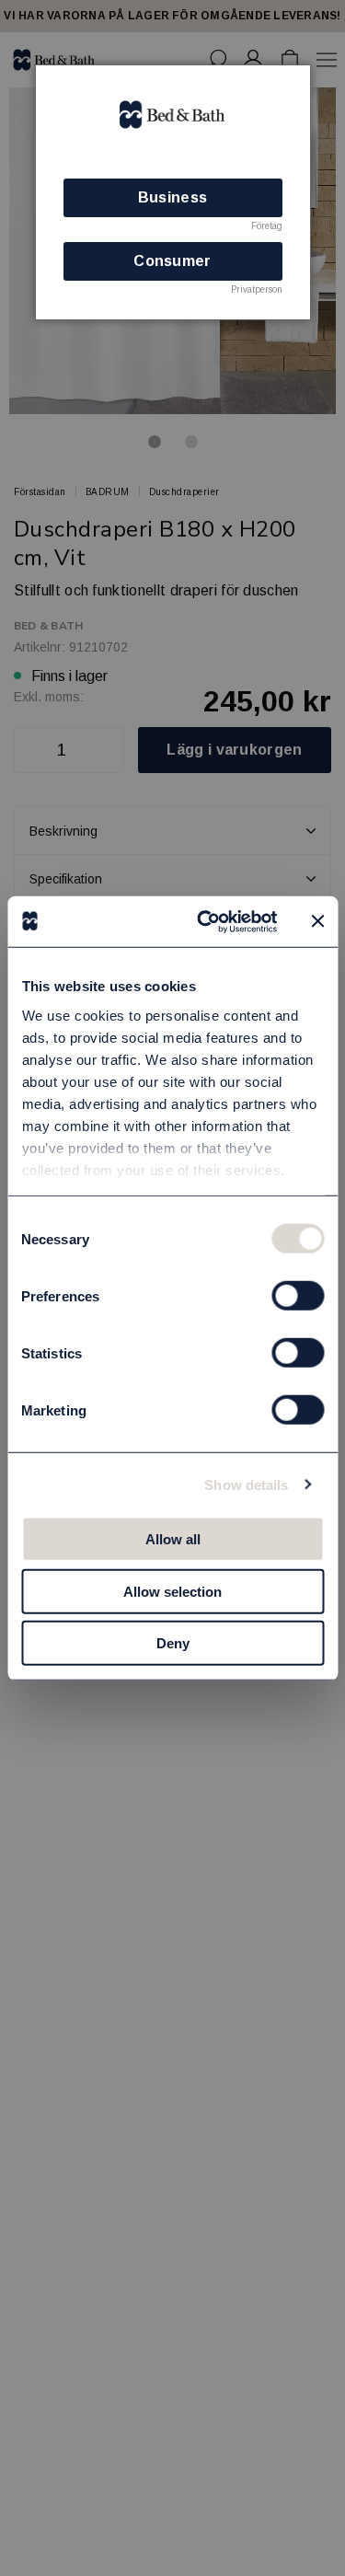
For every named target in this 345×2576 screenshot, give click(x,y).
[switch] (298, 1296)
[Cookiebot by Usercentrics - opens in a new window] (206, 921)
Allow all (173, 1539)
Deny (173, 1643)
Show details (246, 1484)
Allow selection (172, 1591)
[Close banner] (317, 921)
